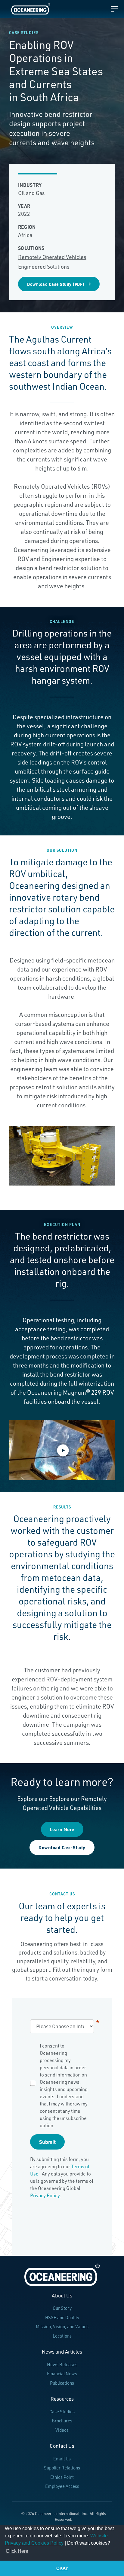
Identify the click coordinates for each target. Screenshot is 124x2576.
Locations (62, 2336)
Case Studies (62, 2412)
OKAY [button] (62, 2568)
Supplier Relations (62, 2468)
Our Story (62, 2308)
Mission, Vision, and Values (62, 2327)
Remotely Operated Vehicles (52, 257)
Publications (62, 2383)
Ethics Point (62, 2477)
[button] (62, 1450)
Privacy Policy (45, 2195)
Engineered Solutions (44, 267)
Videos (62, 2430)
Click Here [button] (17, 2551)
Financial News (62, 2374)
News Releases (62, 2365)
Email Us (62, 2459)
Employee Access (62, 2486)
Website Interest (98, 2022)
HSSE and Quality (62, 2317)
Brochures (62, 2421)
